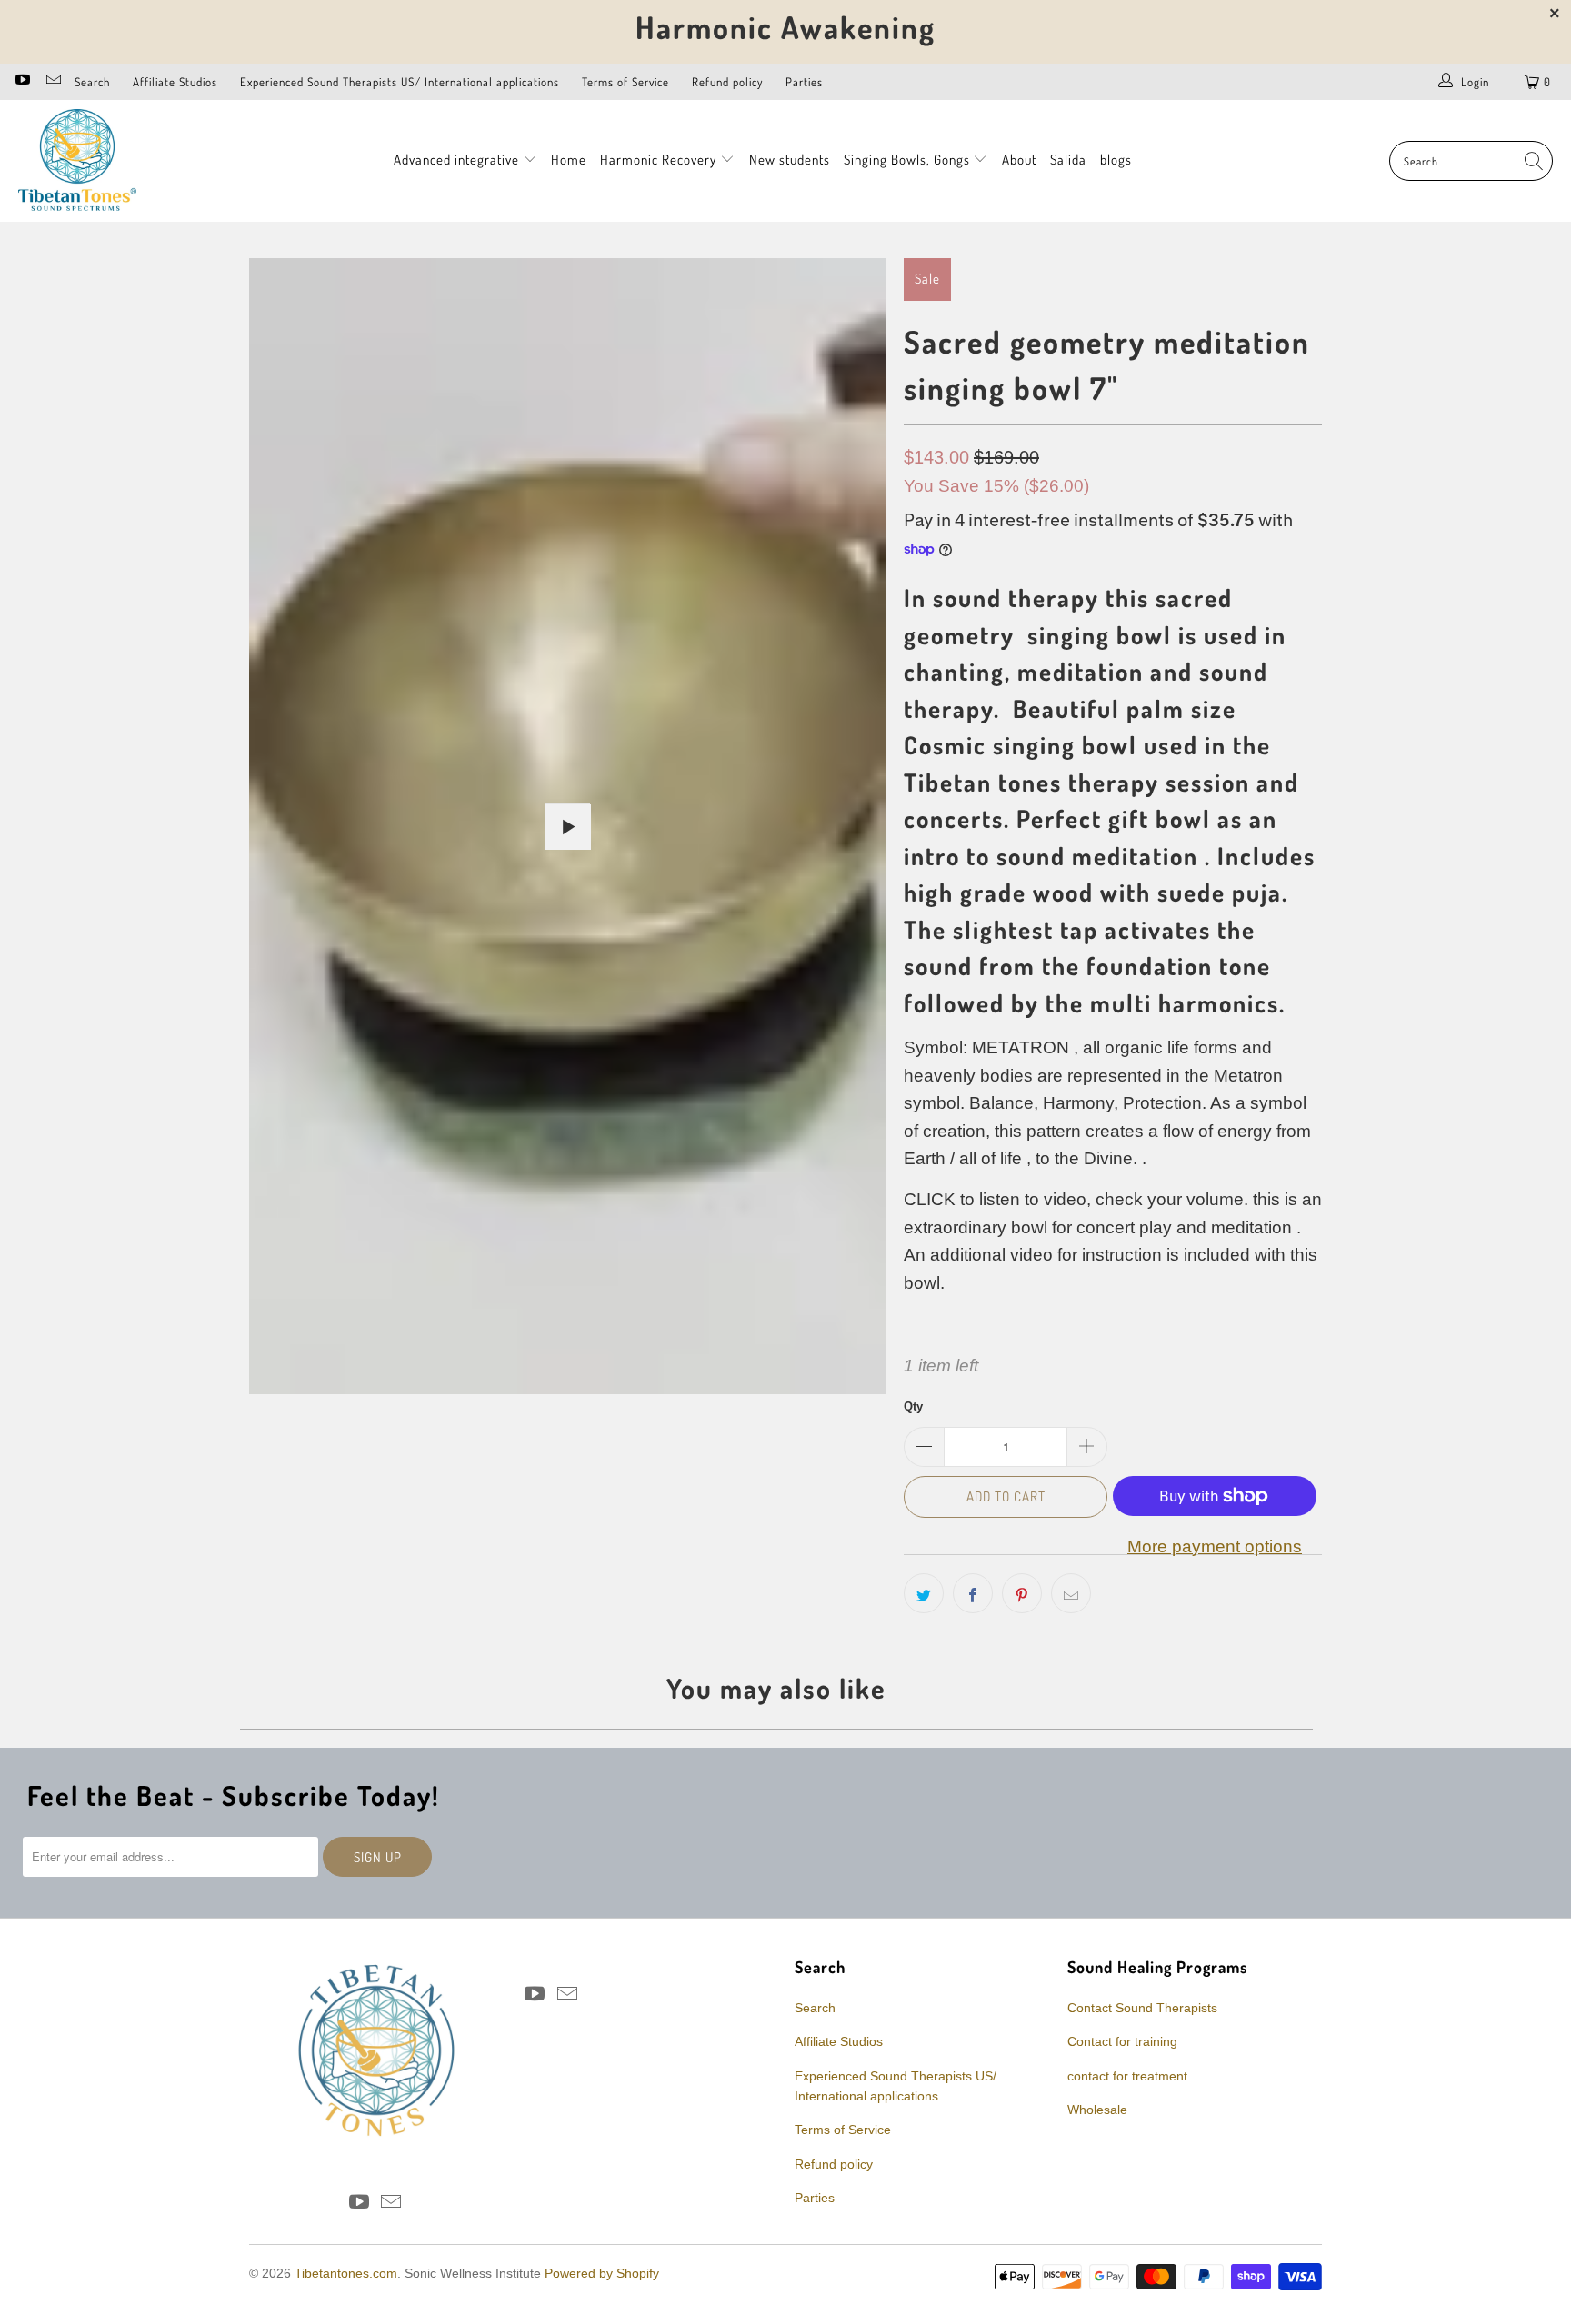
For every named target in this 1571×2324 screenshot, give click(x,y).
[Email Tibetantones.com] (52, 81)
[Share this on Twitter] (924, 1593)
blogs (1116, 160)
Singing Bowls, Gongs (909, 160)
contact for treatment (1127, 2076)
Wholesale (1097, 2110)
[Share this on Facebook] (973, 1593)
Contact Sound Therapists (1142, 2008)
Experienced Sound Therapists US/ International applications (400, 82)
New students (790, 160)
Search (92, 82)
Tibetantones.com (346, 2273)
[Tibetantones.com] (77, 161)
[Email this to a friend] (1071, 1593)
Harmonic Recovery (660, 160)
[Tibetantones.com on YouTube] (22, 81)
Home (569, 160)
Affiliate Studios (175, 82)
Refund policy (727, 82)
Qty (913, 1406)
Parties (804, 82)
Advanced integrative (458, 160)
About (1019, 160)
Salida (1068, 160)
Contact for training (1122, 2041)
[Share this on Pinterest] (1022, 1593)
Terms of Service (625, 82)
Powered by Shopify (602, 2273)
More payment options (1215, 1546)
